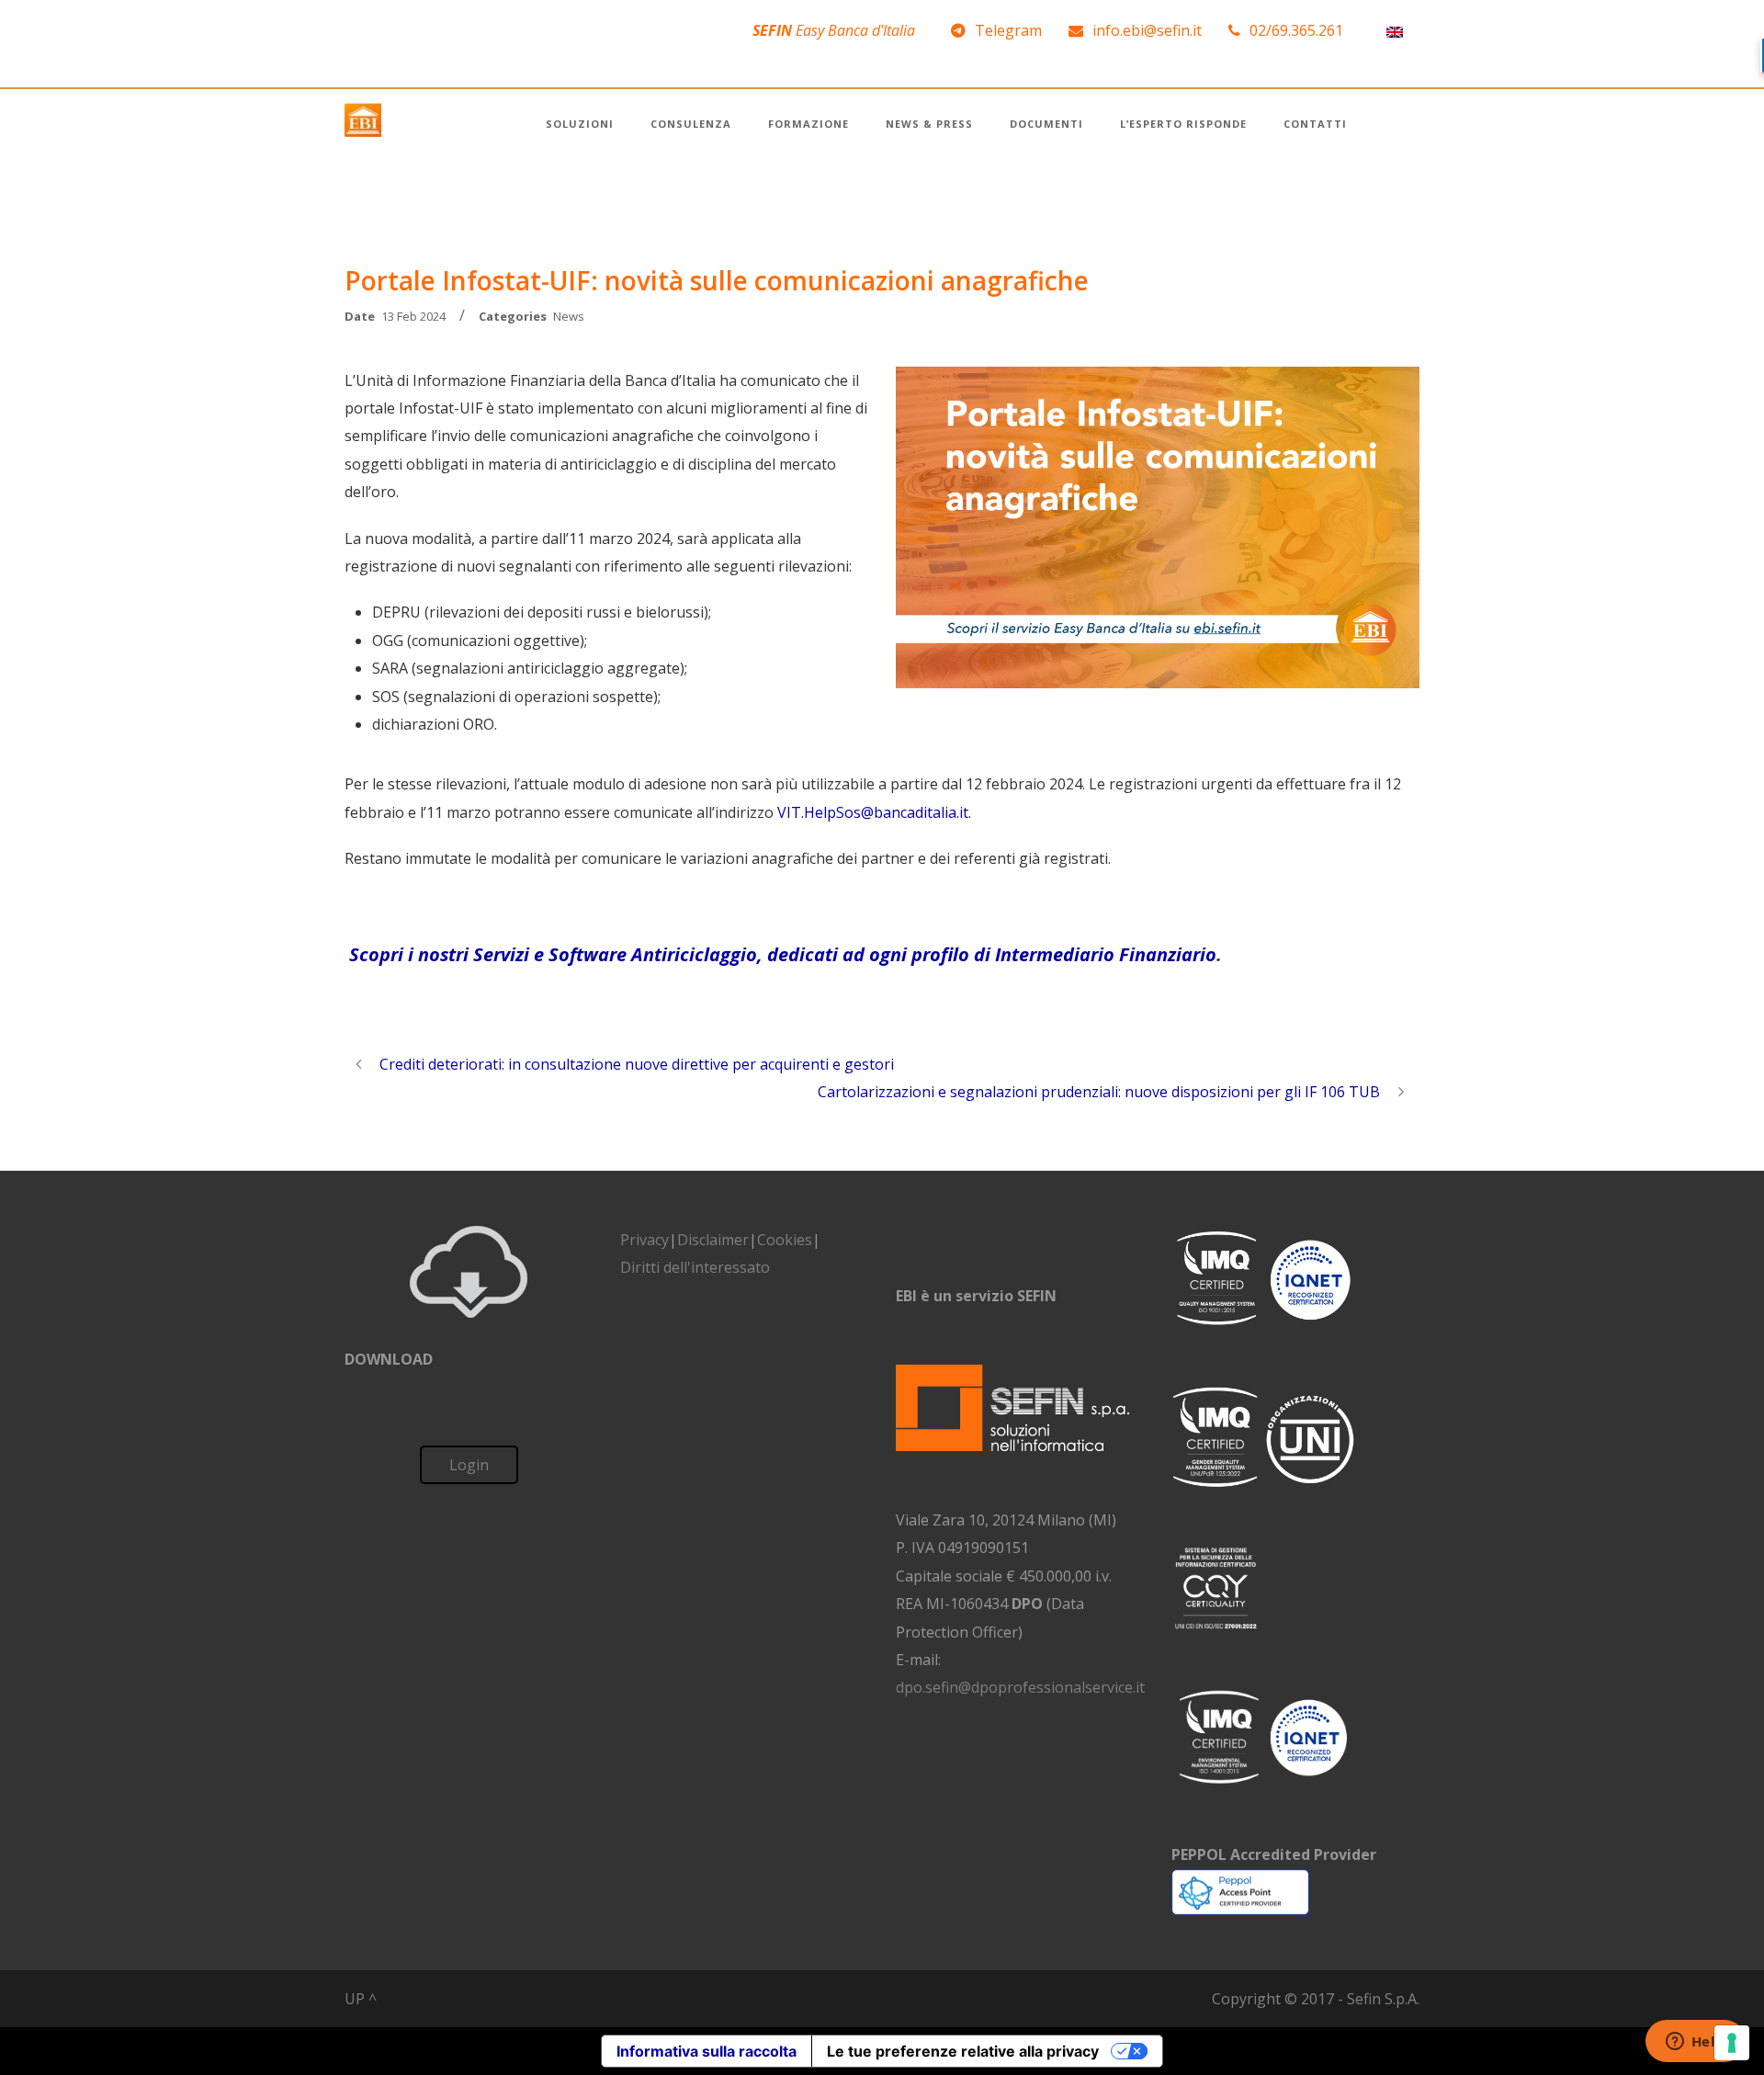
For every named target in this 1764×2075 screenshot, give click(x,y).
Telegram (1008, 30)
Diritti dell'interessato (695, 1267)
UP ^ (361, 1999)
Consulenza (691, 124)
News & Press (929, 124)
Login (469, 1465)
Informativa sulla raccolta (707, 2051)
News (569, 316)
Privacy (645, 1240)
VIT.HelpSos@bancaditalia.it (873, 812)
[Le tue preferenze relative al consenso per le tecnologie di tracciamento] (1732, 2043)
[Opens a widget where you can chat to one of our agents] (1695, 2043)
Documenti (1046, 124)
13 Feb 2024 (413, 316)
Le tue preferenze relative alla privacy (963, 2051)
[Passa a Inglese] (1395, 31)
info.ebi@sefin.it (1147, 30)
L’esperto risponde (1183, 124)
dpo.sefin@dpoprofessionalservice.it (1020, 1687)
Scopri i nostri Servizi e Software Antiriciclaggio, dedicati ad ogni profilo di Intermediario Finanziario (783, 954)
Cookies (785, 1240)
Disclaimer (713, 1240)
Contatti (1315, 124)
